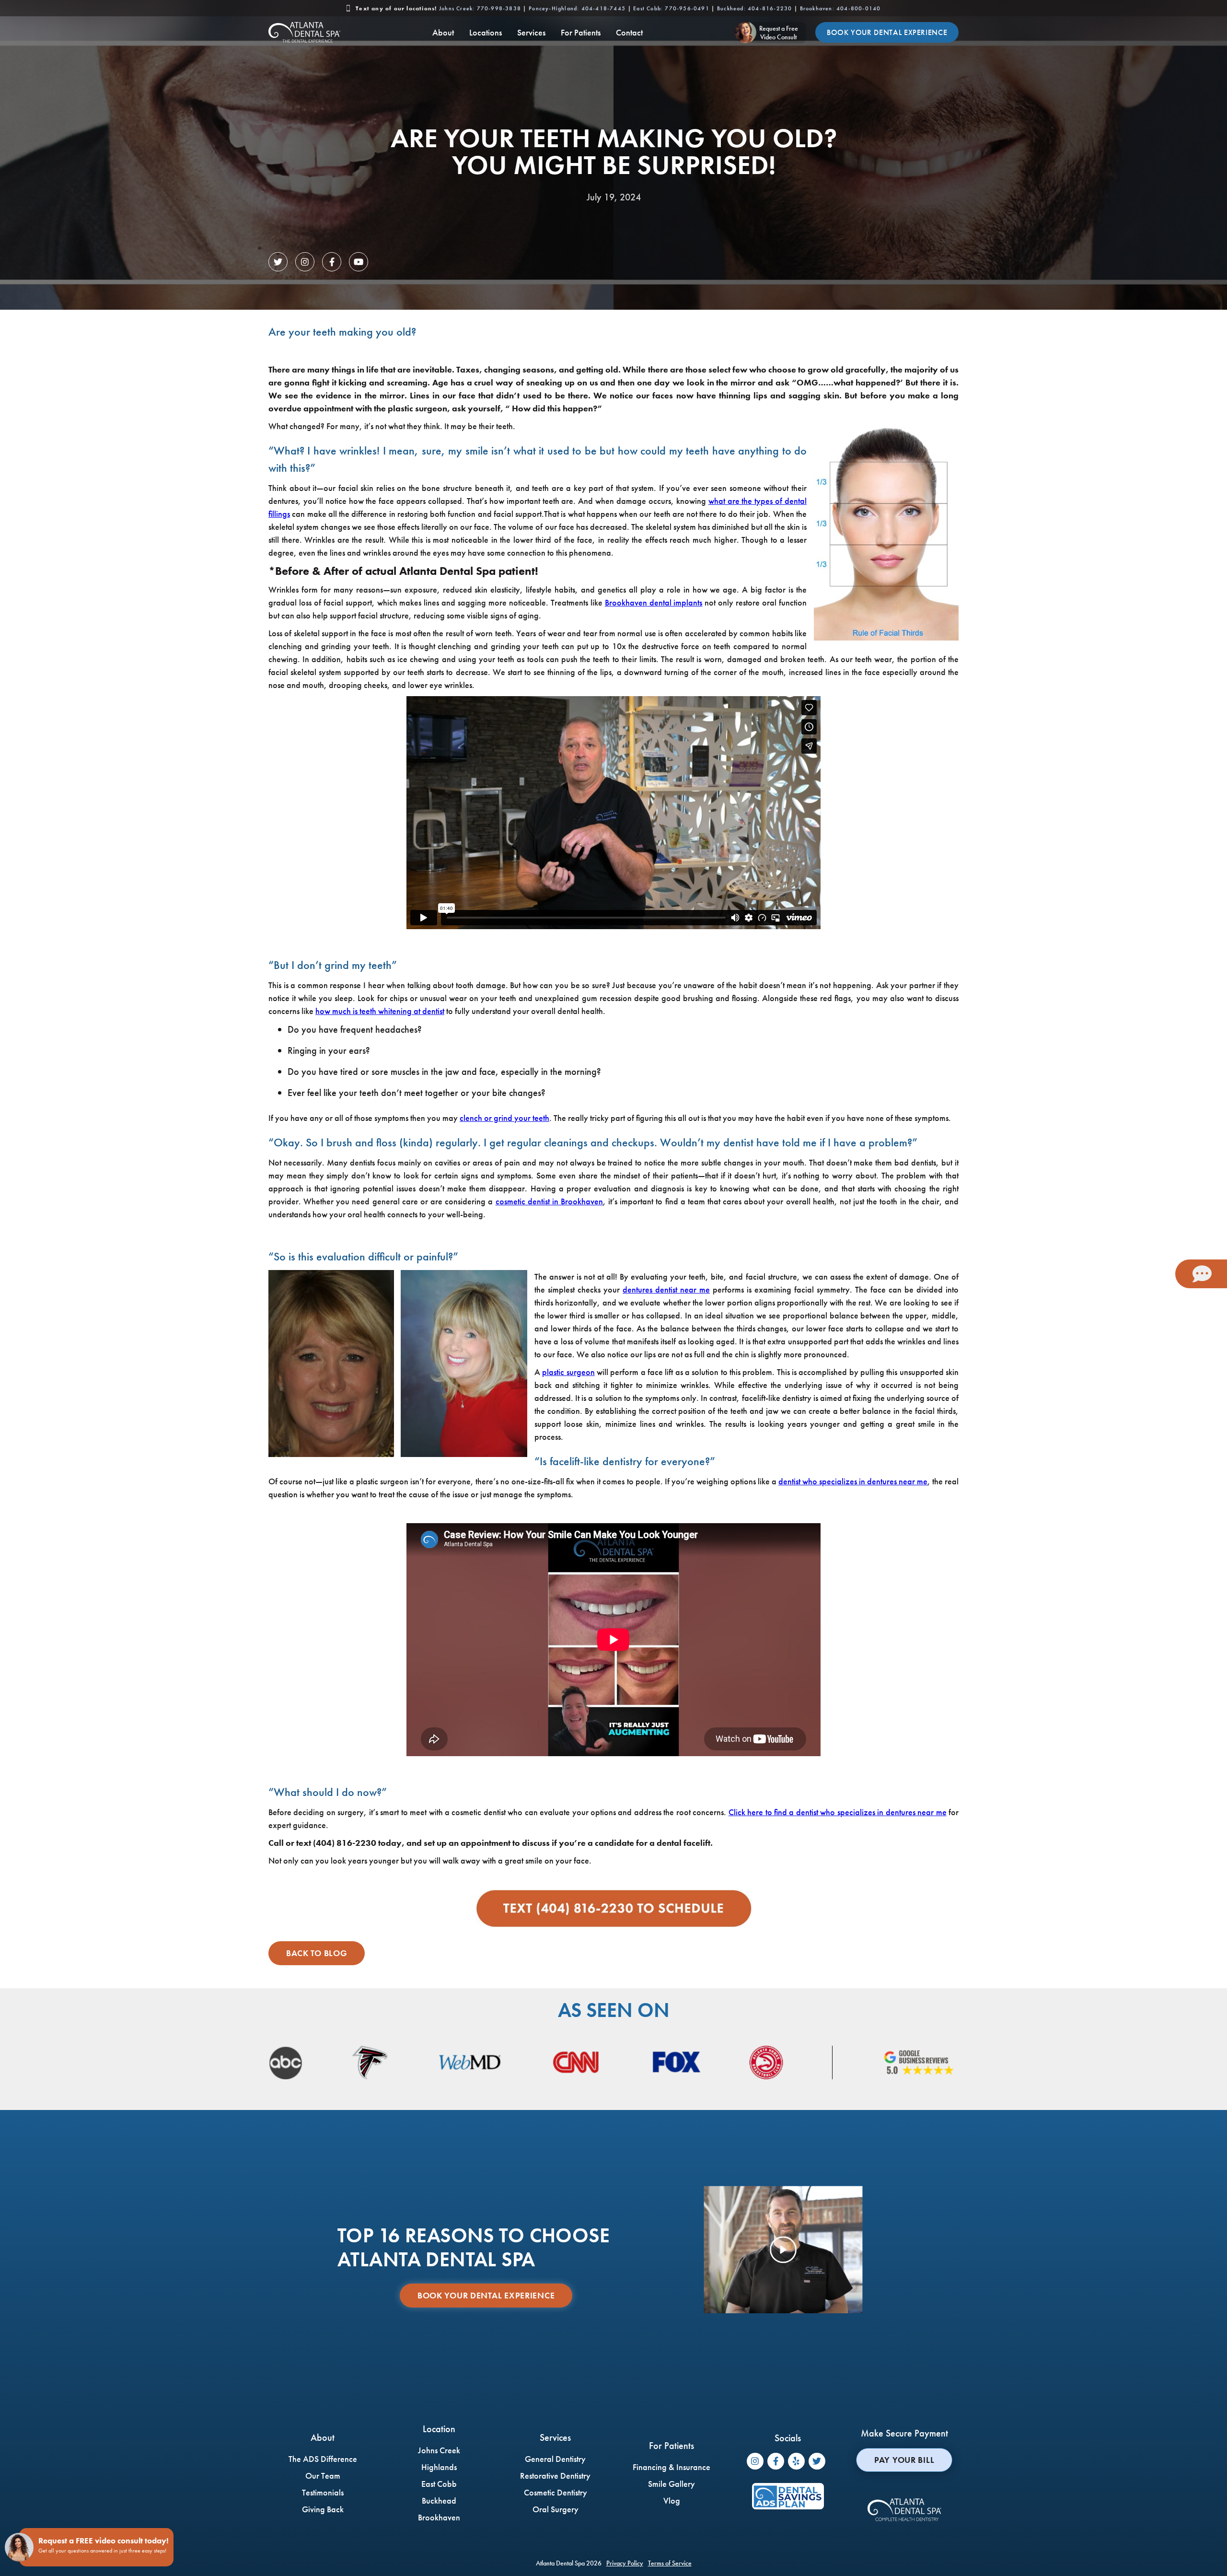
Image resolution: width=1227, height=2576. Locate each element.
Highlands (439, 2467)
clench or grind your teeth (504, 1118)
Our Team (323, 2476)
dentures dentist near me (666, 1289)
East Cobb (671, 8)
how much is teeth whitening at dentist (380, 1011)
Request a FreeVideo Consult (779, 33)
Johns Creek (480, 8)
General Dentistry (555, 2459)
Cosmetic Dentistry (556, 2492)
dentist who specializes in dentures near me (853, 1481)
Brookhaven (840, 8)
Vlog (672, 2500)
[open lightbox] (783, 2250)
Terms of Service (670, 2563)
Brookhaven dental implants (654, 602)
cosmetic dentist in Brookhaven (549, 1201)
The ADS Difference (323, 2459)
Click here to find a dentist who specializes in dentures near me (838, 1812)
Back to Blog (317, 1953)
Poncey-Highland (577, 8)
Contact (629, 32)
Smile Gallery (671, 2484)
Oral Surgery (556, 2509)
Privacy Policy (625, 2563)
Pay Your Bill (904, 2460)
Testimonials (323, 2492)
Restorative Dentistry (555, 2476)
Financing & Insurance (671, 2467)
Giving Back (323, 2509)
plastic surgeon (568, 1372)
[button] (443, 32)
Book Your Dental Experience (887, 32)
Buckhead (754, 8)
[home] (304, 32)
